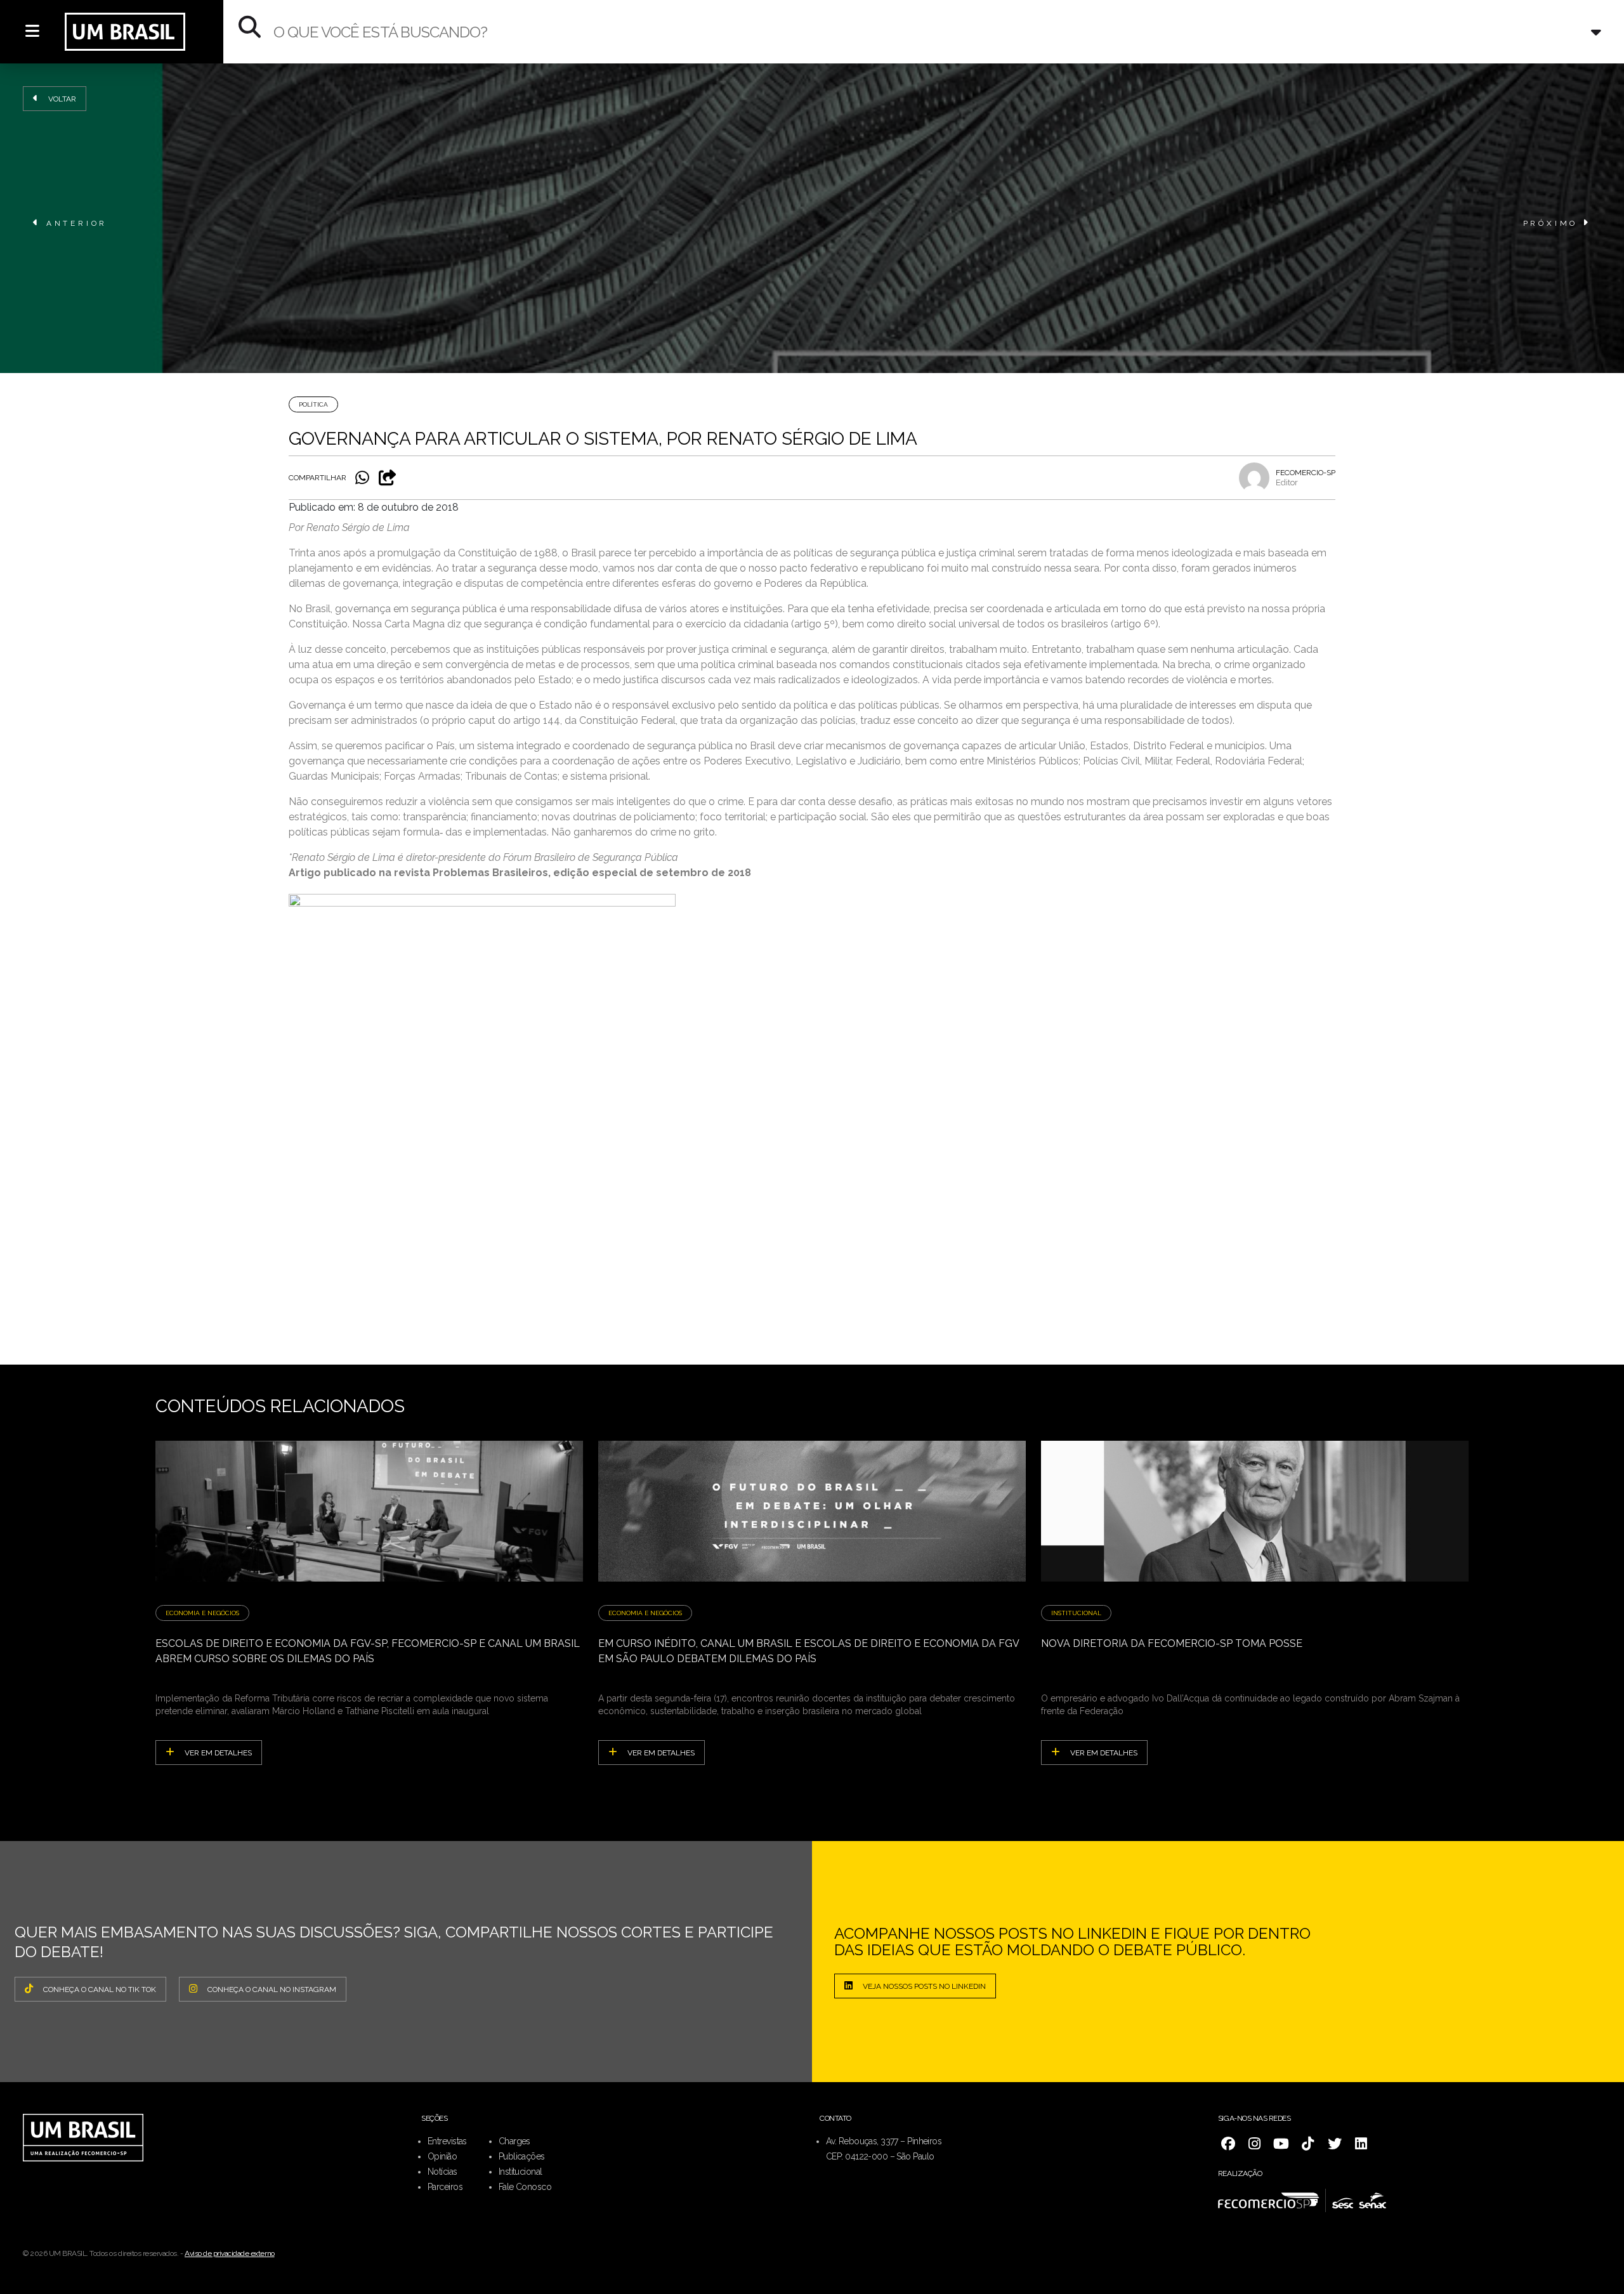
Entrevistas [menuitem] (447, 2141)
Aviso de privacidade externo (230, 2253)
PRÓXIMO (1551, 223)
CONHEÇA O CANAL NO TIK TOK (100, 1989)
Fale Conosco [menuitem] (525, 2187)
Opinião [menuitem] (442, 2156)
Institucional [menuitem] (521, 2172)
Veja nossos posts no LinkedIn (924, 1986)
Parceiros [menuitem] (445, 2187)
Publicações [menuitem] (522, 2156)
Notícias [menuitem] (442, 2172)
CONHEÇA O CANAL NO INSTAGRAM (272, 1989)
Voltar (62, 99)
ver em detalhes (218, 1753)
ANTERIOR (77, 223)
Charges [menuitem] (514, 2141)
